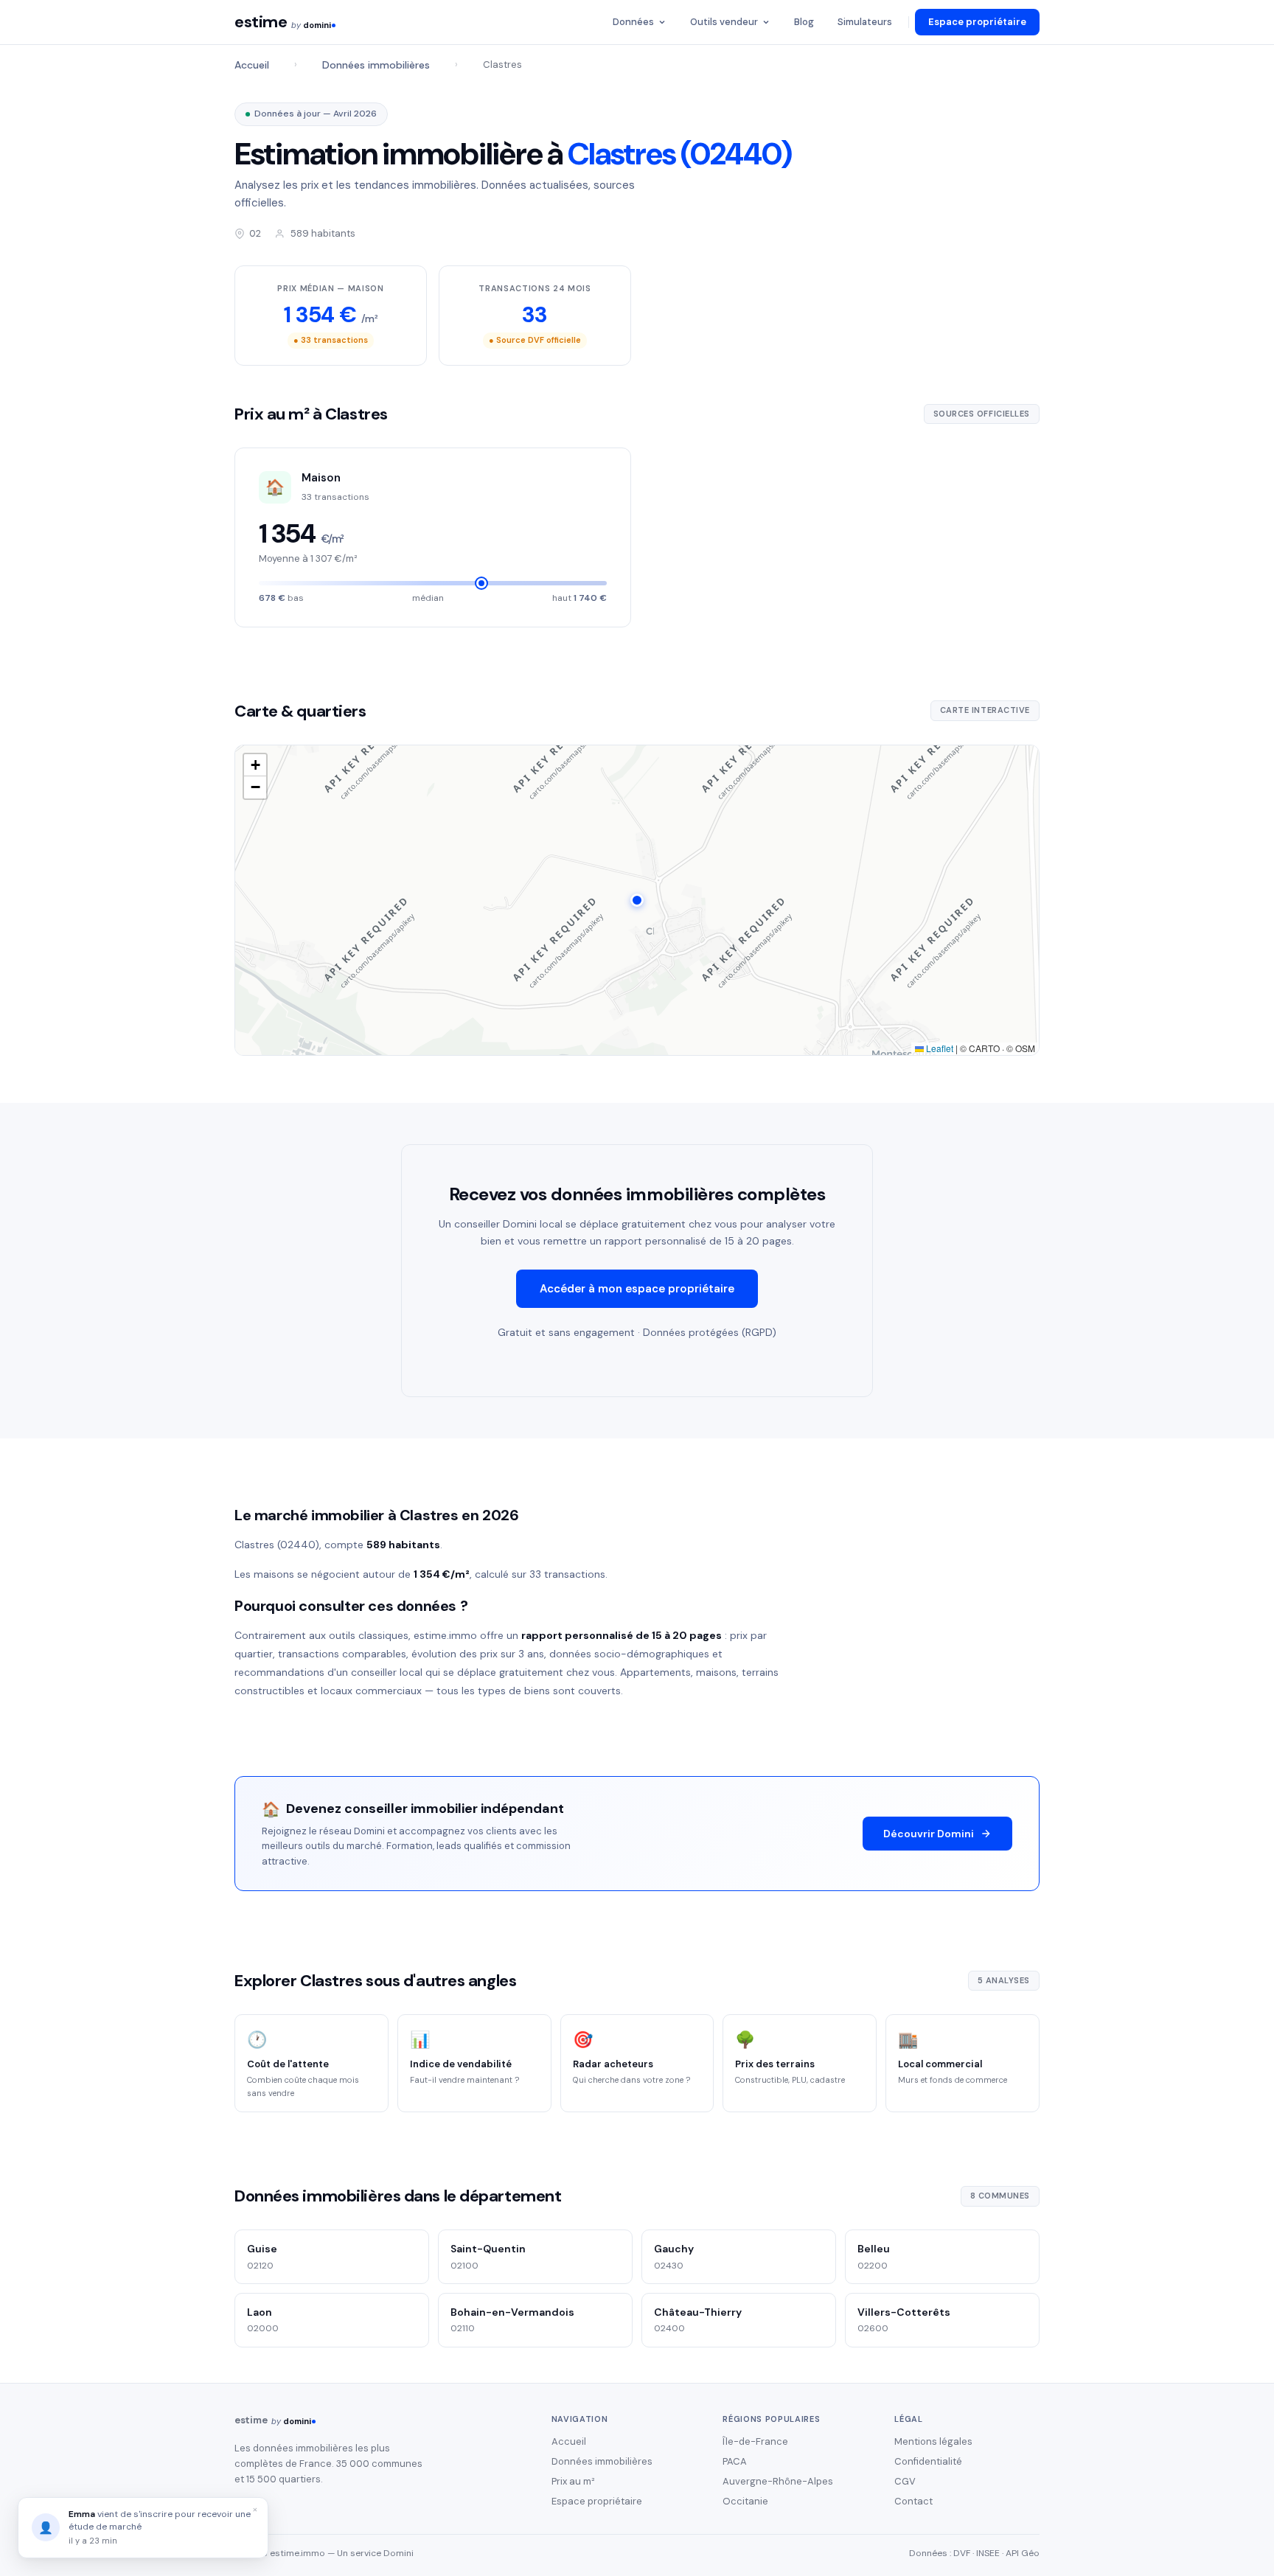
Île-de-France (755, 2441)
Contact (913, 2501)
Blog (804, 22)
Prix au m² (573, 2481)
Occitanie (745, 2501)
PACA (735, 2461)
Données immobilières (376, 65)
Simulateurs (865, 22)
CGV (905, 2481)
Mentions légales (933, 2441)
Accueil (252, 65)
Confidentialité (928, 2461)
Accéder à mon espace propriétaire (637, 1289)
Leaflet (939, 1048)
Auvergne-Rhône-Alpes (778, 2481)
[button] (637, 900)
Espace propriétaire (977, 22)
